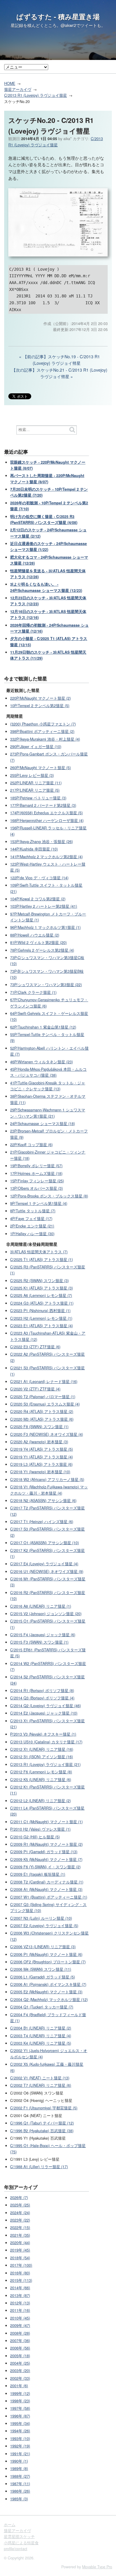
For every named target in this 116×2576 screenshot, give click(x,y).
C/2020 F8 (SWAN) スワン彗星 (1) (39, 1427)
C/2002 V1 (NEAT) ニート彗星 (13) (40, 2078)
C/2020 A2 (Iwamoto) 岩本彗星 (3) (39, 1442)
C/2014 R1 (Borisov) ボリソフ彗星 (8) (42, 1691)
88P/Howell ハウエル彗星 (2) (35, 935)
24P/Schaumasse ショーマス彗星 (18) (43, 1124)
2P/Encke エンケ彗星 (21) (32, 1226)
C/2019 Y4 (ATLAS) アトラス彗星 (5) (41, 1449)
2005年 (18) (20, 2356)
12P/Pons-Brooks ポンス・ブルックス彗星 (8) (49, 1196)
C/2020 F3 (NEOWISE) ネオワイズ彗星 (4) (47, 1434)
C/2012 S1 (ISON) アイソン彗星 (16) (41, 1757)
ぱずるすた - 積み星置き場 (58, 17)
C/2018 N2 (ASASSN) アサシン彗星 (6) (43, 1501)
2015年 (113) (21, 2280)
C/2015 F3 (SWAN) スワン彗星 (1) (39, 1642)
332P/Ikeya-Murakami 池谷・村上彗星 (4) (45, 739)
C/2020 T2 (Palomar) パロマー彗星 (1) (43, 1397)
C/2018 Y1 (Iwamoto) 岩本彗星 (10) (40, 1472)
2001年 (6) (19, 2386)
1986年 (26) (20, 2491)
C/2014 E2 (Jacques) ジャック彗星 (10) (44, 1713)
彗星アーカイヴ (18, 89)
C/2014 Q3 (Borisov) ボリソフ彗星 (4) (42, 1698)
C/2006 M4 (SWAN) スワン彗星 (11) (41, 1969)
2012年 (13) (20, 2303)
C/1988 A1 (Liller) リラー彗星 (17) (39, 2167)
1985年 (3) (19, 2499)
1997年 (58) (20, 2408)
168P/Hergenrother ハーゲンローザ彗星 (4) (47, 820)
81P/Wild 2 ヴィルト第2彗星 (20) (38, 942)
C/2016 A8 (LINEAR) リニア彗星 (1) (41, 1606)
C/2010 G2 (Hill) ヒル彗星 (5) (35, 1837)
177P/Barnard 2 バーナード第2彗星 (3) (43, 805)
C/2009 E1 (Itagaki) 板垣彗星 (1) (38, 1874)
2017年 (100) (21, 2265)
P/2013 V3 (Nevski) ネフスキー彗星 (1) (43, 1734)
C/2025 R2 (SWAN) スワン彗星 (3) (39, 1281)
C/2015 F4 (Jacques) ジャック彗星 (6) (43, 1635)
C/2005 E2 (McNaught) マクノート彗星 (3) (46, 1992)
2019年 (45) (20, 2250)
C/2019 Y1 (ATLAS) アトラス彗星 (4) (41, 1457)
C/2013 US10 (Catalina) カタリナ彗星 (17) (46, 1742)
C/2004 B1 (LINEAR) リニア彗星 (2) (41, 2028)
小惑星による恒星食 (21, 2543)
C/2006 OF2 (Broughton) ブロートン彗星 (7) (48, 1962)
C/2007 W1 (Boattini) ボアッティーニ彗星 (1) (49, 1897)
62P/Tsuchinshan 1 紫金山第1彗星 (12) (43, 1027)
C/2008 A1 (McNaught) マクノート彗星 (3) (46, 1889)
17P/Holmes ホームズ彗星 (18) (36, 1173)
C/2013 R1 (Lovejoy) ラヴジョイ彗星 (36, 95)
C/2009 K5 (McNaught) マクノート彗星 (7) (46, 1859)
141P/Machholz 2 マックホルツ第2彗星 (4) (46, 857)
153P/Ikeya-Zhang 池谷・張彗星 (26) (41, 842)
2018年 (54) (20, 2258)
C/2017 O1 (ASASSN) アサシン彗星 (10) (44, 1543)
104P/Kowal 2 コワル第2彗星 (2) (38, 899)
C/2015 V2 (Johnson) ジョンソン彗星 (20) (46, 1614)
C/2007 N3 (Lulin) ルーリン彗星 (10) (41, 1918)
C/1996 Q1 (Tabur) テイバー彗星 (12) (42, 2123)
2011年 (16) (20, 2310)
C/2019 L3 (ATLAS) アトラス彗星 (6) (41, 1464)
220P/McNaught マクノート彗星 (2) (40, 698)
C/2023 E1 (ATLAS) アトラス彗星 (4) (41, 1326)
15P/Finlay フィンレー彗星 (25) (37, 1181)
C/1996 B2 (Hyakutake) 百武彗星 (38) (42, 2131)
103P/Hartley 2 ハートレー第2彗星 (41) (44, 906)
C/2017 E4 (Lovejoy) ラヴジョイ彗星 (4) (44, 1564)
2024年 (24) (20, 2213)
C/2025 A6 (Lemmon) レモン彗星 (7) (41, 1295)
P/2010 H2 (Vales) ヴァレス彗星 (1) (40, 1829)
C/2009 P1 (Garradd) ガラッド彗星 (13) (44, 1852)
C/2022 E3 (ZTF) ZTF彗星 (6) (35, 1347)
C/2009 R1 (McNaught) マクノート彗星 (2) (46, 1844)
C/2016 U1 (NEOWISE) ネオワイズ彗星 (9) (47, 1571)
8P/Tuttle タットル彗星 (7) (33, 1211)
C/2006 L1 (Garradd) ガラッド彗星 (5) (43, 1977)
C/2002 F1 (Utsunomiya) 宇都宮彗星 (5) (44, 2108)
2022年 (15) (20, 2228)
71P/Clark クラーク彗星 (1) (33, 992)
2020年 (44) (20, 2243)
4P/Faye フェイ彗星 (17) (31, 1219)
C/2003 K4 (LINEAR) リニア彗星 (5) (41, 2043)
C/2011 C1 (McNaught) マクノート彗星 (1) (46, 1822)
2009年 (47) (20, 2325)
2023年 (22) (20, 2220)
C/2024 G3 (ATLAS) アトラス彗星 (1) (42, 1303)
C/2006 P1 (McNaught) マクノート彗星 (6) (46, 1954)
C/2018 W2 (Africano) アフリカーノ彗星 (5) (47, 1479)
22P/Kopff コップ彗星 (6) (31, 1145)
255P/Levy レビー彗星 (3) (32, 775)
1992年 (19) (20, 2446)
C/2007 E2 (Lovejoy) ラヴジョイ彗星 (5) (44, 1926)
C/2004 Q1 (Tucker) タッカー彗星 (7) (42, 2007)
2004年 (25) (20, 2363)
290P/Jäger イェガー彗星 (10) (36, 747)
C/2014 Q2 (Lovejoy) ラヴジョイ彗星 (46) (46, 1706)
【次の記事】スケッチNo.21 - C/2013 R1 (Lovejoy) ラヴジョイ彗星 (59, 373)
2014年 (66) (20, 2288)
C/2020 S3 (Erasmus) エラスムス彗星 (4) (45, 1404)
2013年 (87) (20, 2295)
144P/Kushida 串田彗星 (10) (34, 849)
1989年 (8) (19, 2469)
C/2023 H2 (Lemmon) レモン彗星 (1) (41, 1318)
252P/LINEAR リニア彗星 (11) (36, 783)
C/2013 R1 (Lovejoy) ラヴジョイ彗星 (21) (45, 1764)
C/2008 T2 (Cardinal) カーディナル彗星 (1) (47, 1882)
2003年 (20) (20, 2371)
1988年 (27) (20, 2476)
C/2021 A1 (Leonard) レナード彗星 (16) (44, 1382)
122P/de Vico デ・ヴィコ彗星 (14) (39, 878)
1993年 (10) (20, 2439)
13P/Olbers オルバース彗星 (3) (36, 1188)
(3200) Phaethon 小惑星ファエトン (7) (43, 724)
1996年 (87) (20, 2416)
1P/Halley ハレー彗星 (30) (32, 1234)
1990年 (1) (19, 2461)
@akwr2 (68, 25)
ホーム (10, 2525)
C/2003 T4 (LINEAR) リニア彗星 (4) (41, 2036)
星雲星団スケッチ (19, 2537)
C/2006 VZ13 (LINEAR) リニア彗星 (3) (43, 1947)
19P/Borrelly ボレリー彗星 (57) (36, 1166)
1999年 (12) (20, 2393)
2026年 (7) (19, 2198)
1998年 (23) (20, 2401)
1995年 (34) (20, 2423)
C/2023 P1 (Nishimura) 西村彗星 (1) (40, 1311)
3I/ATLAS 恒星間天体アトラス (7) (39, 1252)
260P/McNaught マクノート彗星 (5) (40, 768)
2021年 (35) (20, 2235)
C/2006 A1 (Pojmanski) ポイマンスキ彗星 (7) (48, 1984)
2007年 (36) (20, 2341)
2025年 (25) (20, 2205)
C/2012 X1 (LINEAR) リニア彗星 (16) (42, 1749)
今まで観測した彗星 (26, 678)
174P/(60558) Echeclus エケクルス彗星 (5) (46, 813)
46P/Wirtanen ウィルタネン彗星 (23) (41, 1062)
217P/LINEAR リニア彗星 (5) (35, 790)
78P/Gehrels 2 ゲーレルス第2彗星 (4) (42, 950)
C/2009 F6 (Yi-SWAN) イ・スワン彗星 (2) (45, 1867)
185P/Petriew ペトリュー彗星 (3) (38, 798)
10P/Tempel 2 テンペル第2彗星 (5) (40, 706)
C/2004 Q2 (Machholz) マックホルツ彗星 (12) (49, 2000)
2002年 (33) (20, 2378)
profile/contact (16, 2549)
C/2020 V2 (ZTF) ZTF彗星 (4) (35, 1389)
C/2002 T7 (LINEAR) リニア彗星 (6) (41, 2085)
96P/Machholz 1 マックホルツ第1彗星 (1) (45, 927)
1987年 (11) (20, 2484)
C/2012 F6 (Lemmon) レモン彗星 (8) (41, 1772)
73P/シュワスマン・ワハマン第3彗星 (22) (46, 985)
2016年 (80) (20, 2273)
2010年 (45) (20, 2318)
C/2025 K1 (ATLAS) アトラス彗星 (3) (41, 1288)
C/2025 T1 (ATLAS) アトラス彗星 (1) (41, 1260)
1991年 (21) (20, 2454)
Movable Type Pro (97, 2567)
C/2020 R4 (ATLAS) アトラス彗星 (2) (42, 1411)
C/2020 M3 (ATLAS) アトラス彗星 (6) (42, 1419)
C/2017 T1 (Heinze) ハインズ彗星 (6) (42, 1522)
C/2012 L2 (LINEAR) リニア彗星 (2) (40, 1801)
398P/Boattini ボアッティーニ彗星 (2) (42, 731)
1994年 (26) (20, 2431)
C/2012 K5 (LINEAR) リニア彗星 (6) (41, 1780)
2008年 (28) (20, 2333)
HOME (10, 83)
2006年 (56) (20, 2348)
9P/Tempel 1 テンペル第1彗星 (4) (39, 1203)
